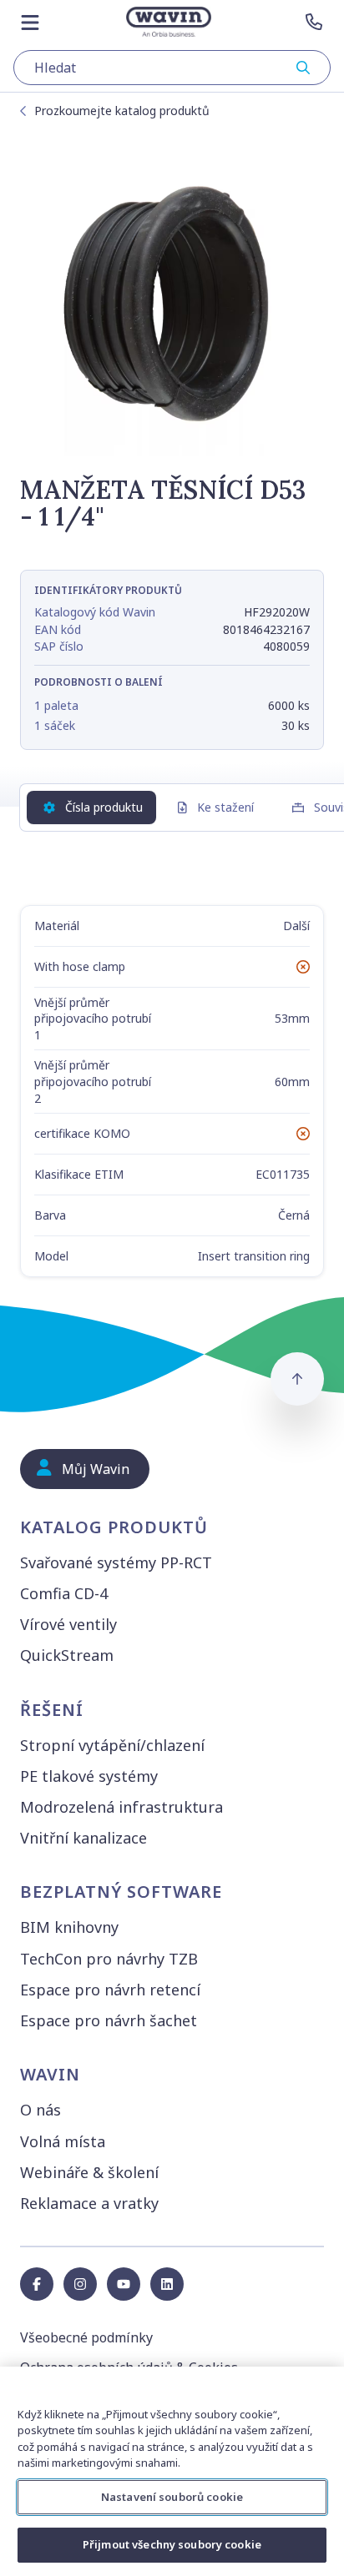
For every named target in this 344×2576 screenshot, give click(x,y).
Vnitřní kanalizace (83, 1838)
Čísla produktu (104, 807)
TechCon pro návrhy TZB (109, 1959)
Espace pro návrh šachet (109, 2020)
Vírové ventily (68, 1624)
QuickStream (67, 1655)
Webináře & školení (89, 2172)
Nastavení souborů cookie (172, 2497)
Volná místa (63, 2141)
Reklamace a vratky (89, 2203)
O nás (40, 2110)
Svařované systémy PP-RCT (116, 1562)
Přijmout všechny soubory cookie (172, 2544)
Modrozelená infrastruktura (121, 1807)
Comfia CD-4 (64, 1593)
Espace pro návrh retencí (110, 1990)
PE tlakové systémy (89, 1776)
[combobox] (172, 68)
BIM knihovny (69, 1927)
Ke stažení (225, 807)
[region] (172, 2471)
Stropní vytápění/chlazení (112, 1745)
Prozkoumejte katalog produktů (122, 111)
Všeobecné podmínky (86, 2337)
